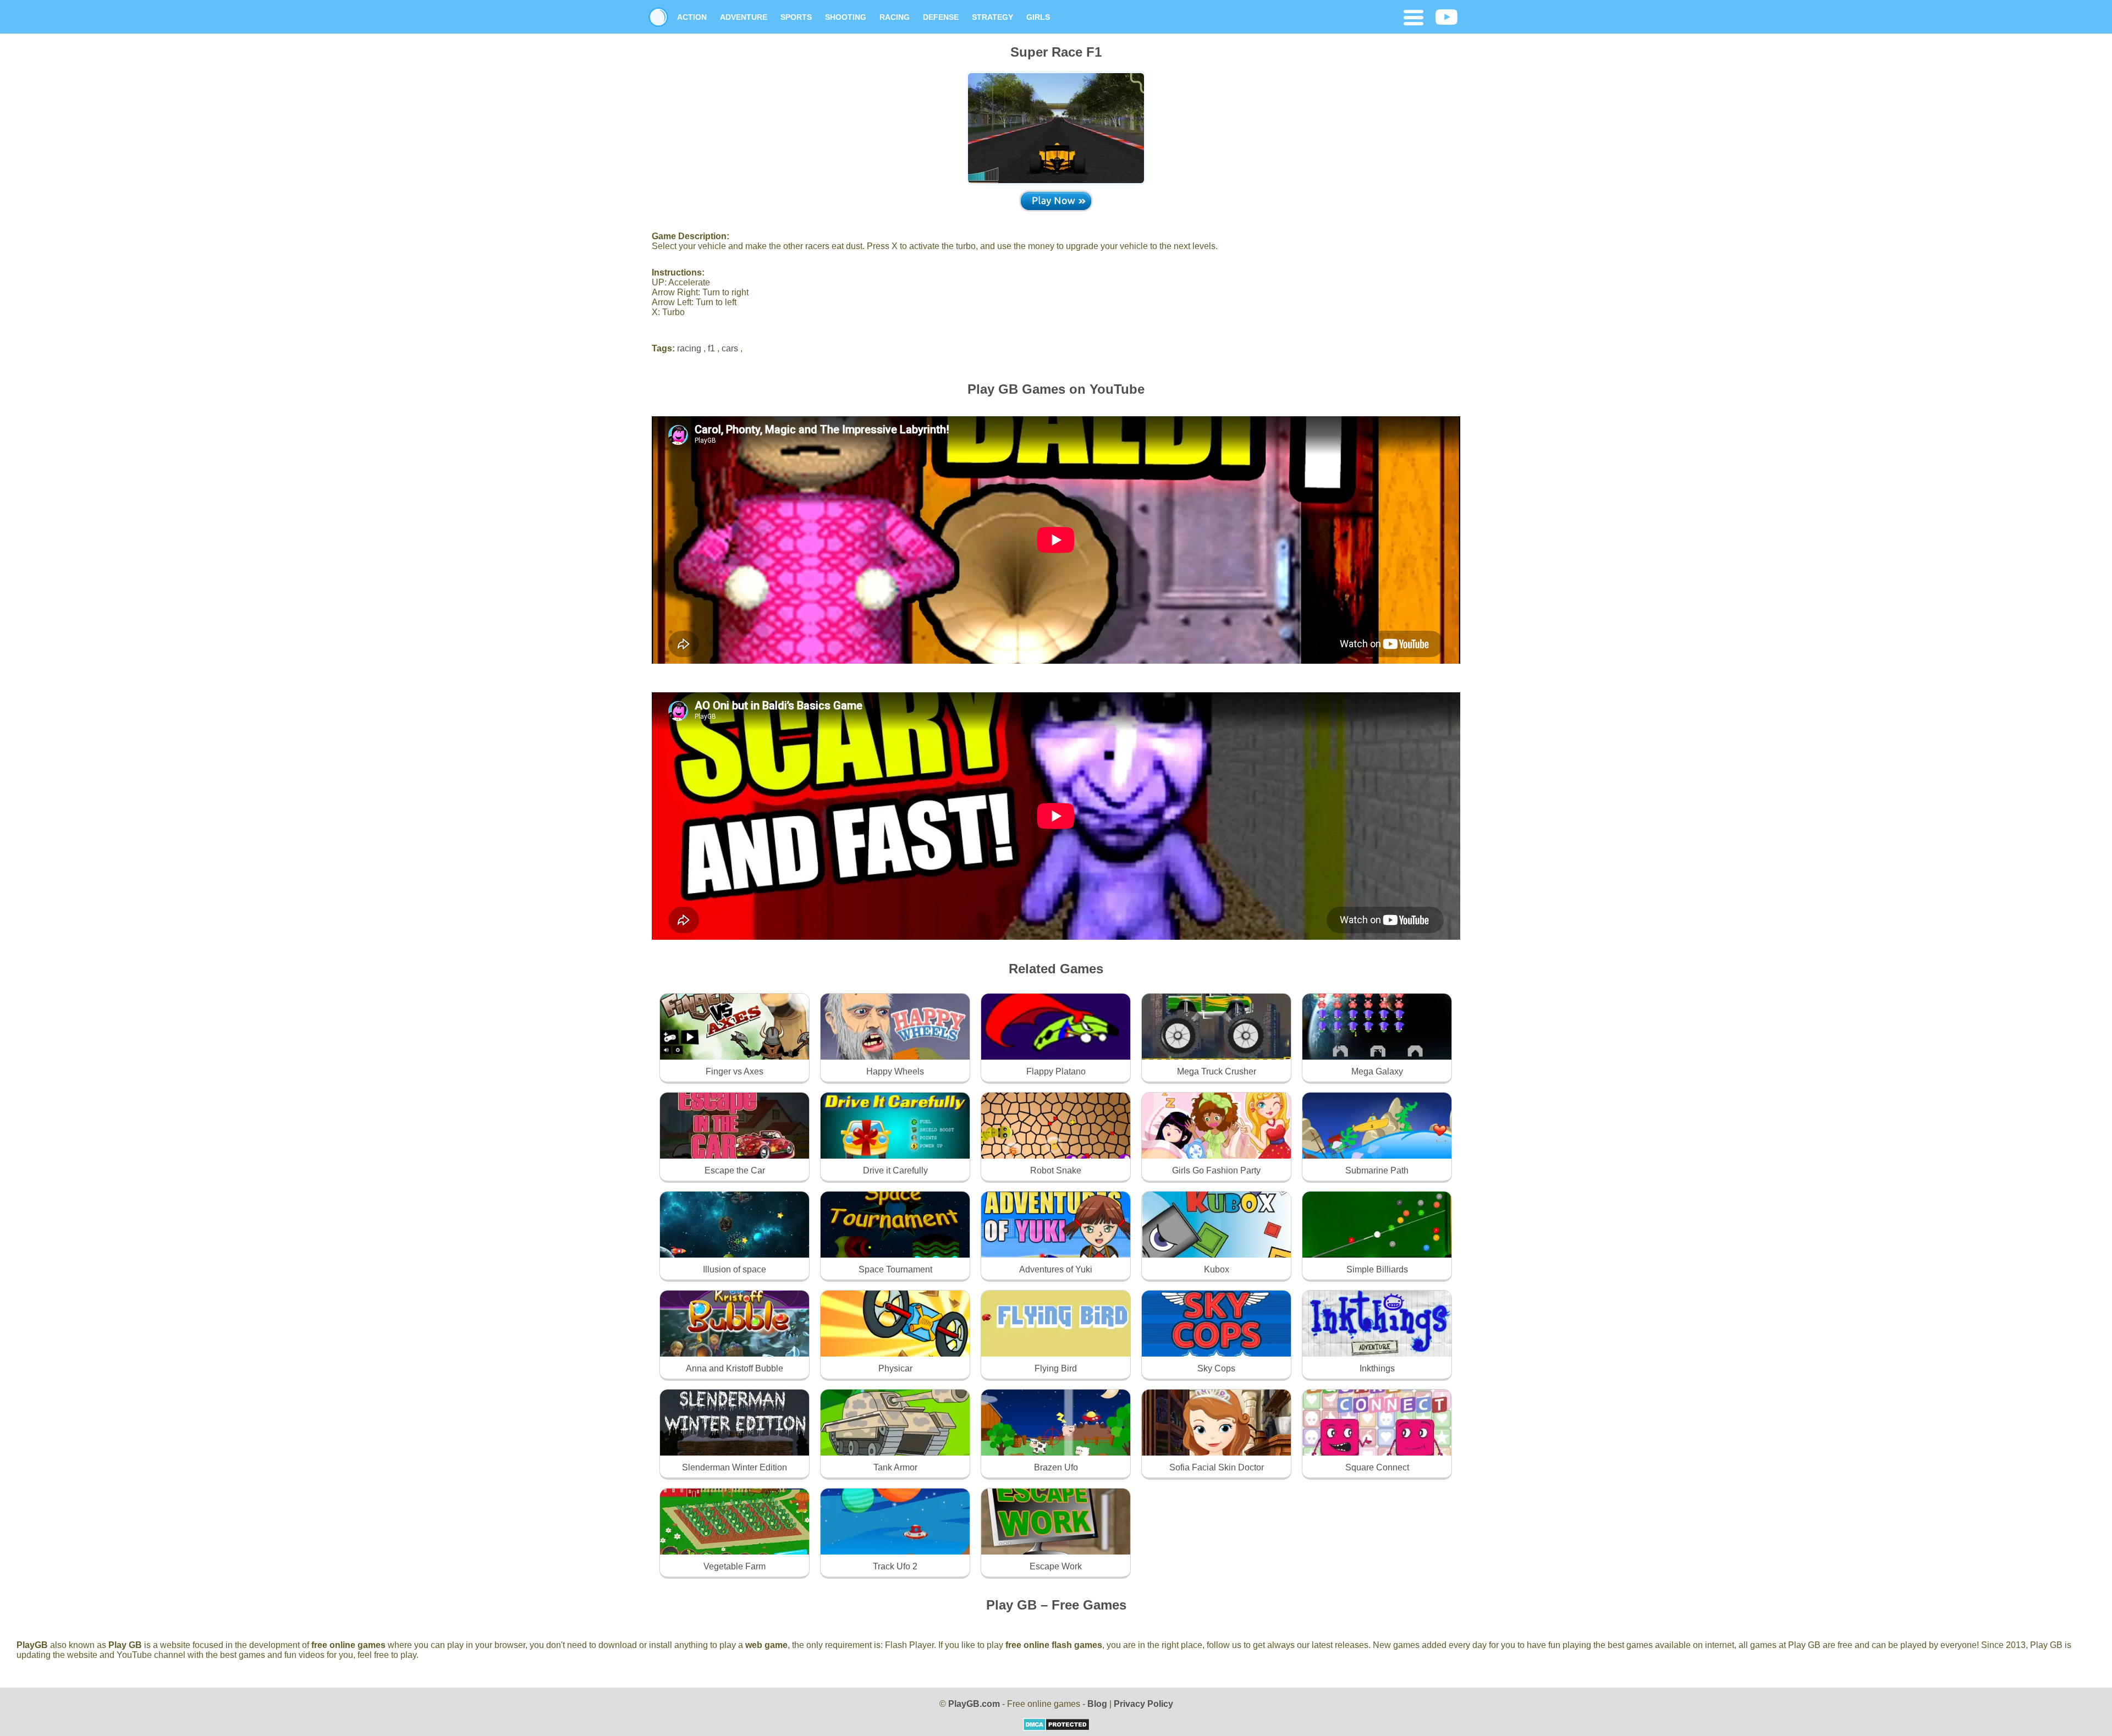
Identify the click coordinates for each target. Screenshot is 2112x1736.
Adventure (744, 17)
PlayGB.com (974, 1704)
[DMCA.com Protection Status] (1056, 1728)
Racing (895, 17)
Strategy (992, 17)
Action (692, 17)
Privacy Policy (1143, 1704)
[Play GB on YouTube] (1447, 18)
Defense (941, 17)
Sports (796, 17)
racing (689, 348)
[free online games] (658, 17)
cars (730, 348)
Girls (1038, 17)
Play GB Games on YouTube (1056, 389)
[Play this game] (1056, 200)
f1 (711, 348)
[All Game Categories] (1414, 19)
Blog (1097, 1704)
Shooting (846, 17)
